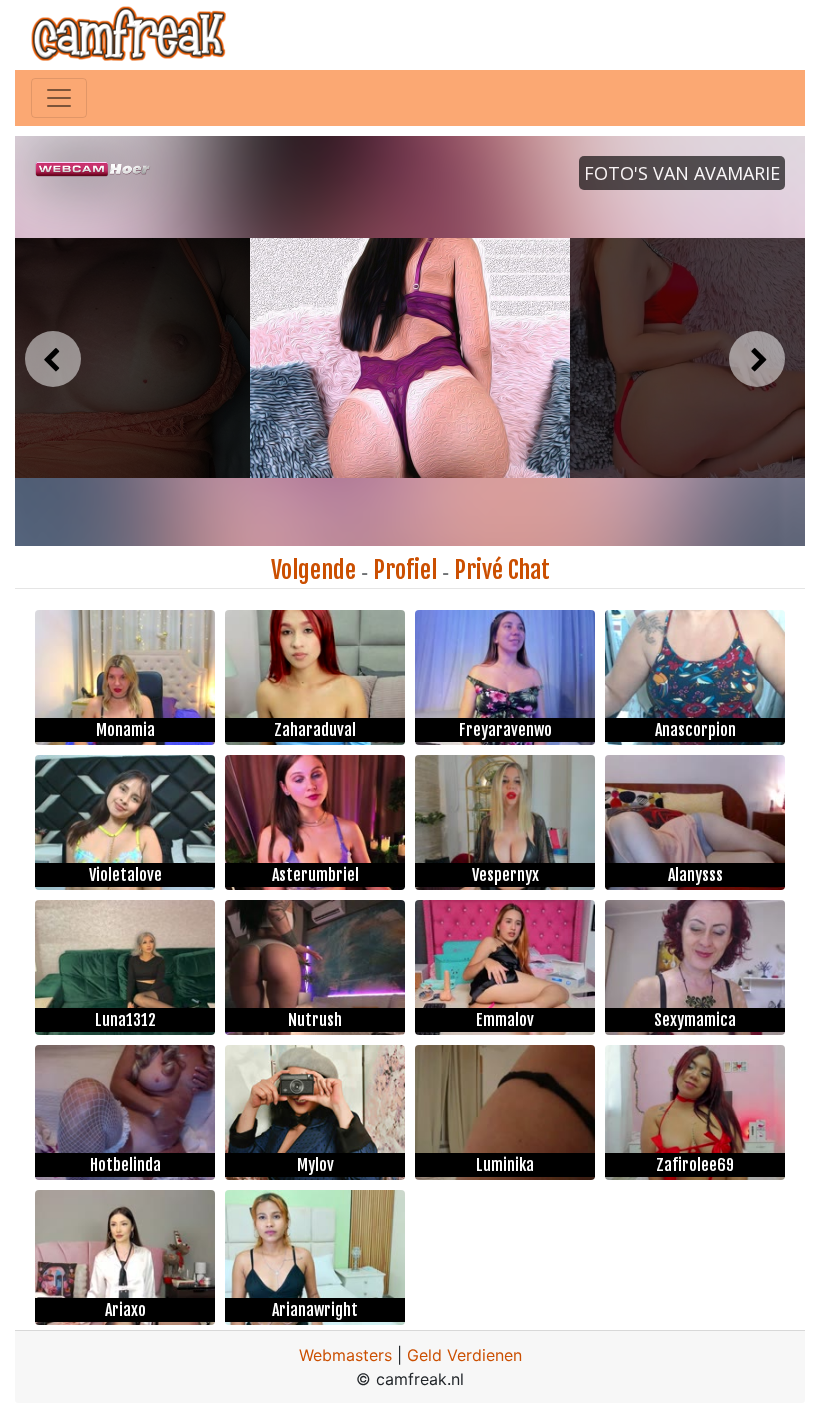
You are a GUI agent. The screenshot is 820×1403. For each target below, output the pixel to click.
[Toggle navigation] (59, 98)
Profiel (405, 570)
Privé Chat (502, 570)
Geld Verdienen (464, 1355)
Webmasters (345, 1355)
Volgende (313, 570)
